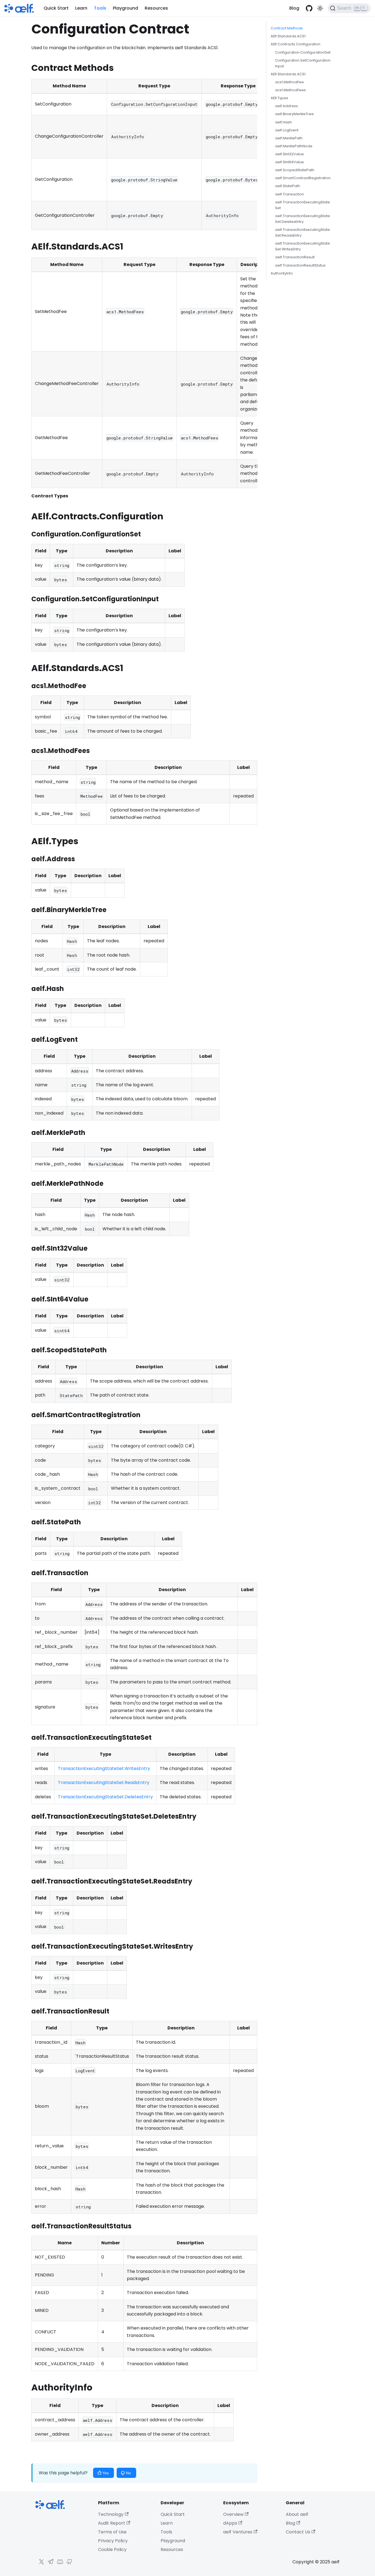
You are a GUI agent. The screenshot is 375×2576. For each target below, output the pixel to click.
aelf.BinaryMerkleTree (294, 114)
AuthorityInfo (282, 273)
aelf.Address (286, 106)
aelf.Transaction (289, 194)
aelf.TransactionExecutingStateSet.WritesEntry (303, 246)
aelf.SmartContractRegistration (303, 178)
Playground (125, 8)
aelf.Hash (283, 122)
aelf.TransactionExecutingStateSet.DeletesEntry (303, 219)
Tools (100, 8)
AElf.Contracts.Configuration (296, 44)
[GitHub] (68, 2563)
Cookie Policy (112, 2549)
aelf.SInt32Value (289, 154)
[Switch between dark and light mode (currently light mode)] (320, 8)
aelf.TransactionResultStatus (300, 265)
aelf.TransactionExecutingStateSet (303, 205)
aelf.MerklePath (289, 138)
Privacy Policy (113, 2541)
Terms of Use (112, 2532)
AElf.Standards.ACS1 (288, 36)
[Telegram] (49, 2563)
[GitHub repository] (309, 8)
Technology (111, 2514)
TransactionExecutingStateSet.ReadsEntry (104, 1783)
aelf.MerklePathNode (294, 146)
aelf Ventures (238, 2532)
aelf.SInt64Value (289, 162)
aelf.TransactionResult (295, 257)
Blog (294, 8)
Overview (233, 2514)
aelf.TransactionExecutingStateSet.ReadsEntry (303, 232)
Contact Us (298, 2532)
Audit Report (112, 2523)
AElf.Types (279, 98)
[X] (40, 2563)
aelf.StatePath (288, 186)
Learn (81, 8)
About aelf (297, 2514)
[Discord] (59, 2563)
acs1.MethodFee (289, 82)
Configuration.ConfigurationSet (303, 52)
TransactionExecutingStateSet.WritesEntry (104, 1768)
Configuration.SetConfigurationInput (303, 63)
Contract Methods (287, 28)
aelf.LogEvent (287, 130)
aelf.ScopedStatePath (295, 170)
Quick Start (56, 8)
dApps (230, 2523)
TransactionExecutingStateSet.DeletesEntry (105, 1797)
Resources (156, 8)
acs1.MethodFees (290, 90)
